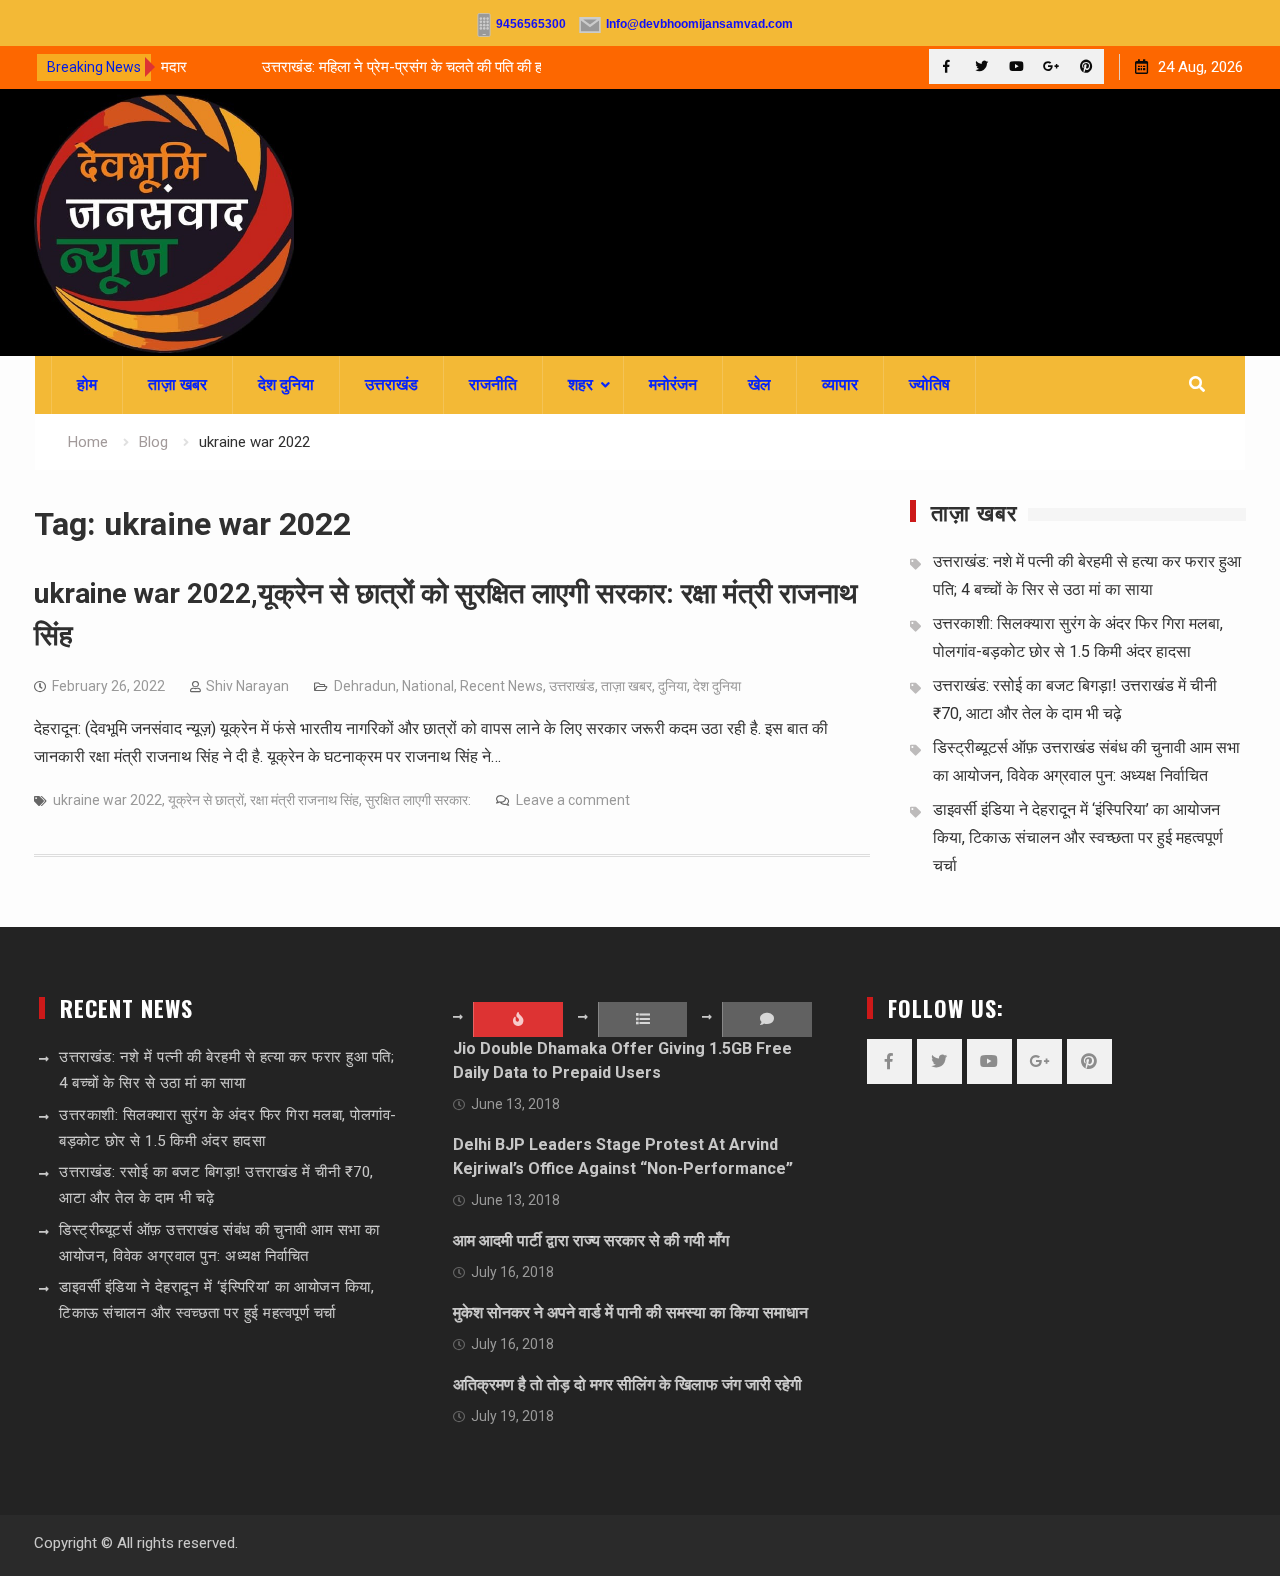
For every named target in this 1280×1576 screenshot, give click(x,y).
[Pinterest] (1086, 66)
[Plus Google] (1051, 66)
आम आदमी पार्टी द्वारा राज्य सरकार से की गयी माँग (591, 1240)
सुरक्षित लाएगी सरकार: (418, 800)
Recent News (501, 686)
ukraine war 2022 (107, 800)
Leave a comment (573, 800)
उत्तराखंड (391, 384)
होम (87, 384)
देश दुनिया (286, 384)
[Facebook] (946, 66)
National (428, 686)
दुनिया (672, 686)
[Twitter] (981, 66)
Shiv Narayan (247, 686)
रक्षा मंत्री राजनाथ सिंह (304, 800)
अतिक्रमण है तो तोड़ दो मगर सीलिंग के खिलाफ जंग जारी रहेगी (627, 1384)
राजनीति (493, 384)
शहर (580, 384)
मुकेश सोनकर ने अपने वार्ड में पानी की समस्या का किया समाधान (630, 1312)
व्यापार (840, 384)
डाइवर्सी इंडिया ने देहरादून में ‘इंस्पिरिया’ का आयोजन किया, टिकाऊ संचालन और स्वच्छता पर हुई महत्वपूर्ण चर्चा (1078, 837)
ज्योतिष (929, 384)
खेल (759, 384)
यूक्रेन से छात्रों (206, 800)
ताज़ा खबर (177, 384)
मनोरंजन (673, 384)
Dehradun (365, 686)
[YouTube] (1016, 66)
